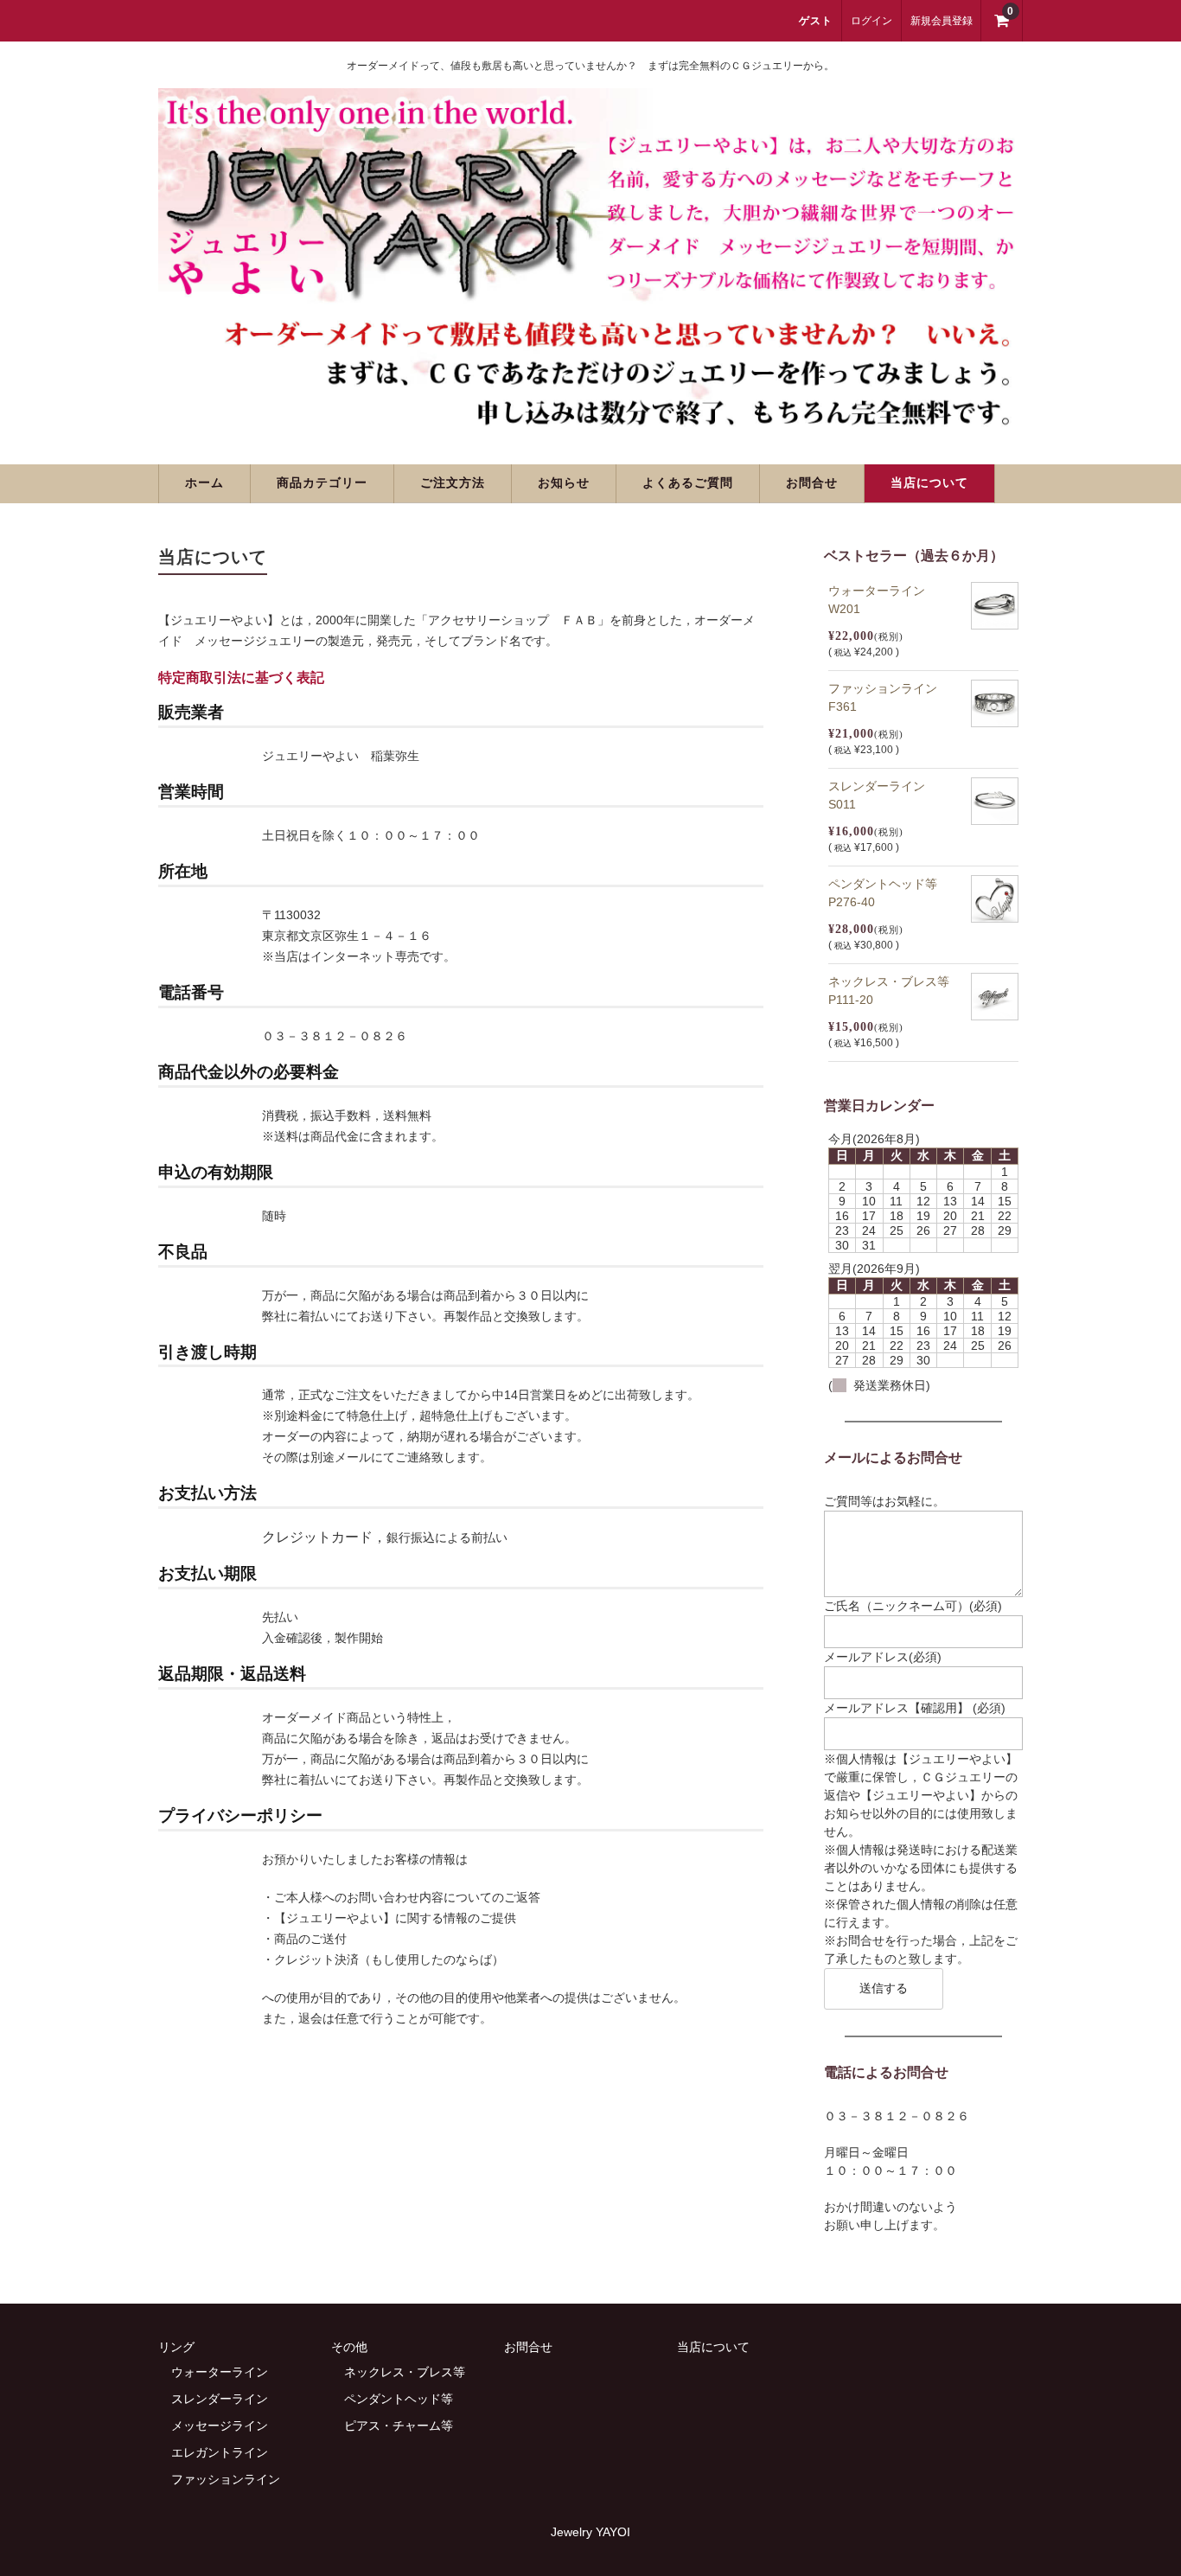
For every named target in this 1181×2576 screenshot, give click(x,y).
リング (176, 2347)
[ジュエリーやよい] (590, 419)
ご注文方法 (453, 483)
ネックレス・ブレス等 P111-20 (895, 991)
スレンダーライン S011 (883, 795)
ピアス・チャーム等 (399, 2426)
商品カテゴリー (322, 483)
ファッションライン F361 (889, 697)
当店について (929, 483)
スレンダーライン (220, 2399)
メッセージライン (220, 2426)
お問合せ (812, 483)
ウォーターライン (220, 2372)
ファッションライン (226, 2479)
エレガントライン (220, 2452)
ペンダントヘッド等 (399, 2399)
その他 (349, 2347)
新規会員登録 (942, 21)
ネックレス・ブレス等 (405, 2372)
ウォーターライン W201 (883, 600)
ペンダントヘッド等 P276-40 (889, 893)
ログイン (871, 21)
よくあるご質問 (688, 483)
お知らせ (564, 483)
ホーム (204, 483)
